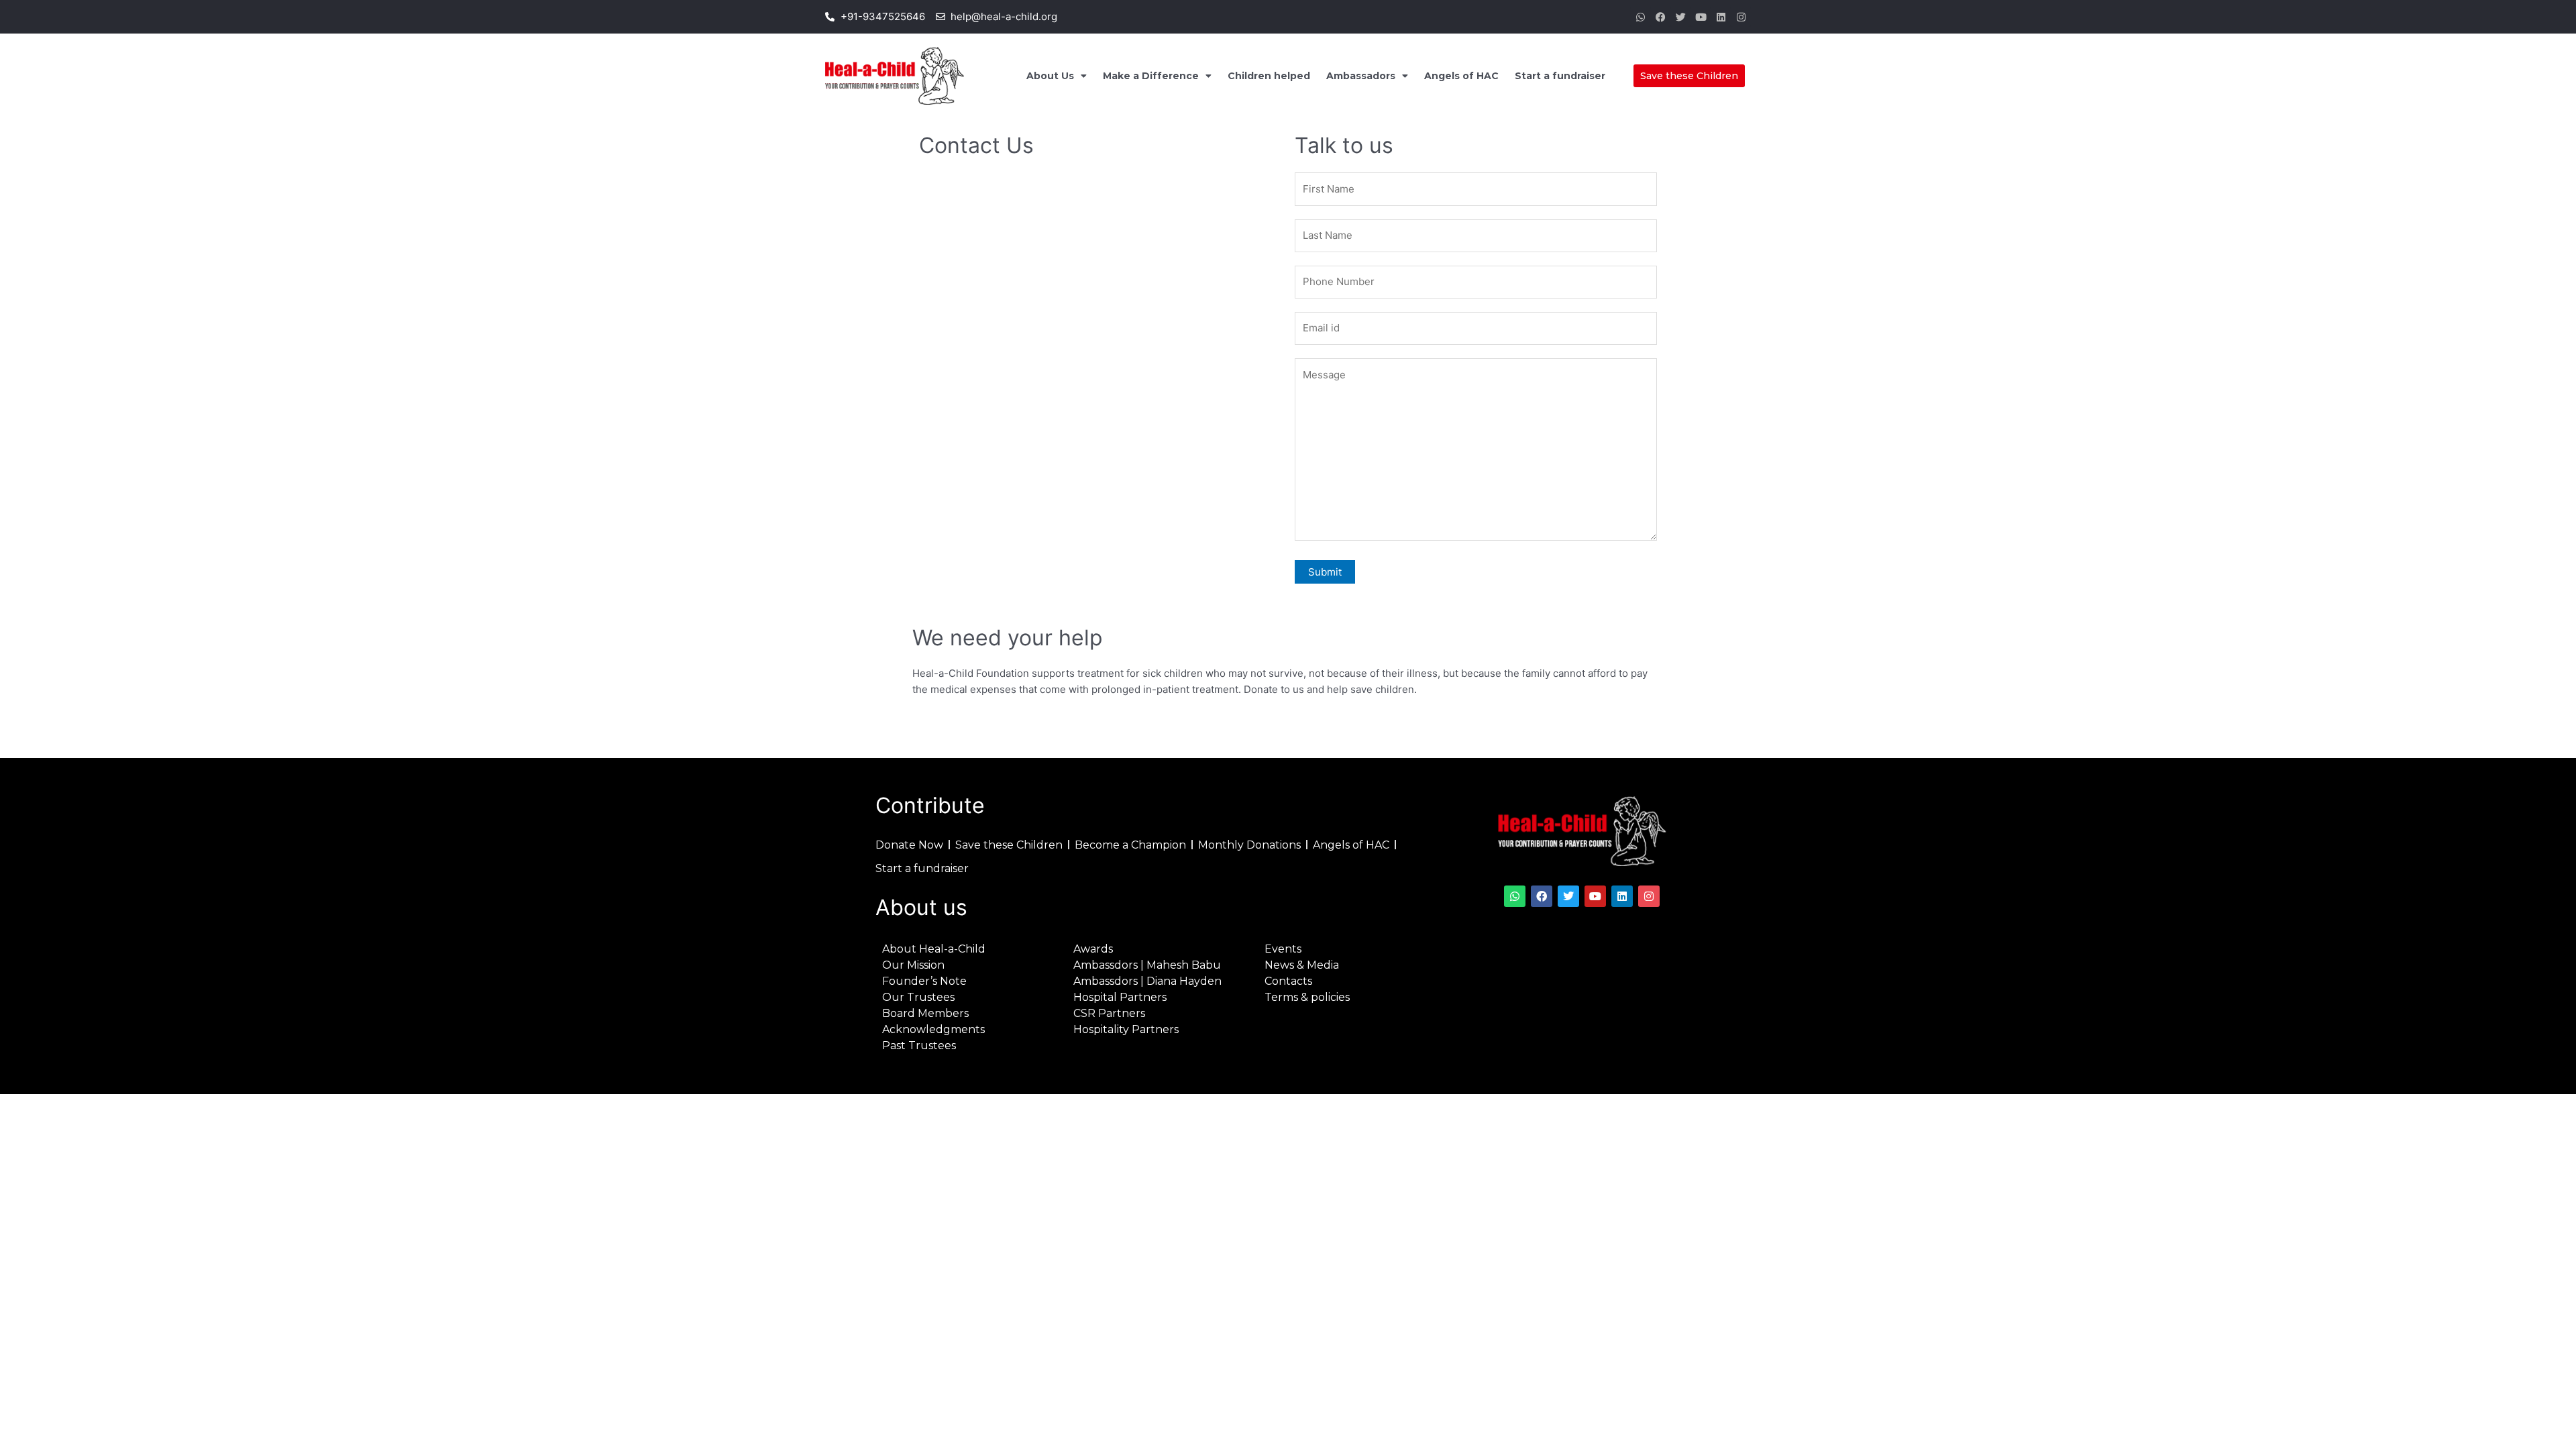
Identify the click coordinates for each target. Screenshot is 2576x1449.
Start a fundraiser (1560, 76)
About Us (1050, 76)
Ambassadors (1361, 76)
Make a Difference (1151, 76)
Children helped (1269, 76)
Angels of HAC (1461, 76)
